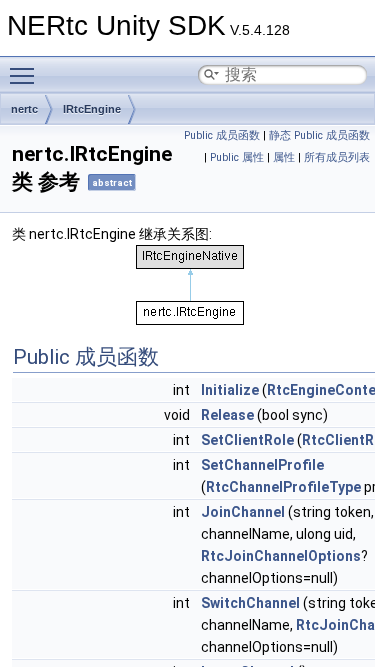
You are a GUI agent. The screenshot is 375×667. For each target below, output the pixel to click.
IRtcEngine (92, 109)
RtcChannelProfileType (283, 487)
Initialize (230, 390)
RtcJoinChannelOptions (281, 556)
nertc (24, 109)
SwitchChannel (250, 603)
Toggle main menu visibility (26, 75)
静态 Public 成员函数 (319, 135)
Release (227, 415)
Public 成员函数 (222, 135)
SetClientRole (247, 440)
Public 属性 (237, 157)
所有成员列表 (337, 157)
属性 (284, 157)
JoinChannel (243, 512)
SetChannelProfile (262, 465)
